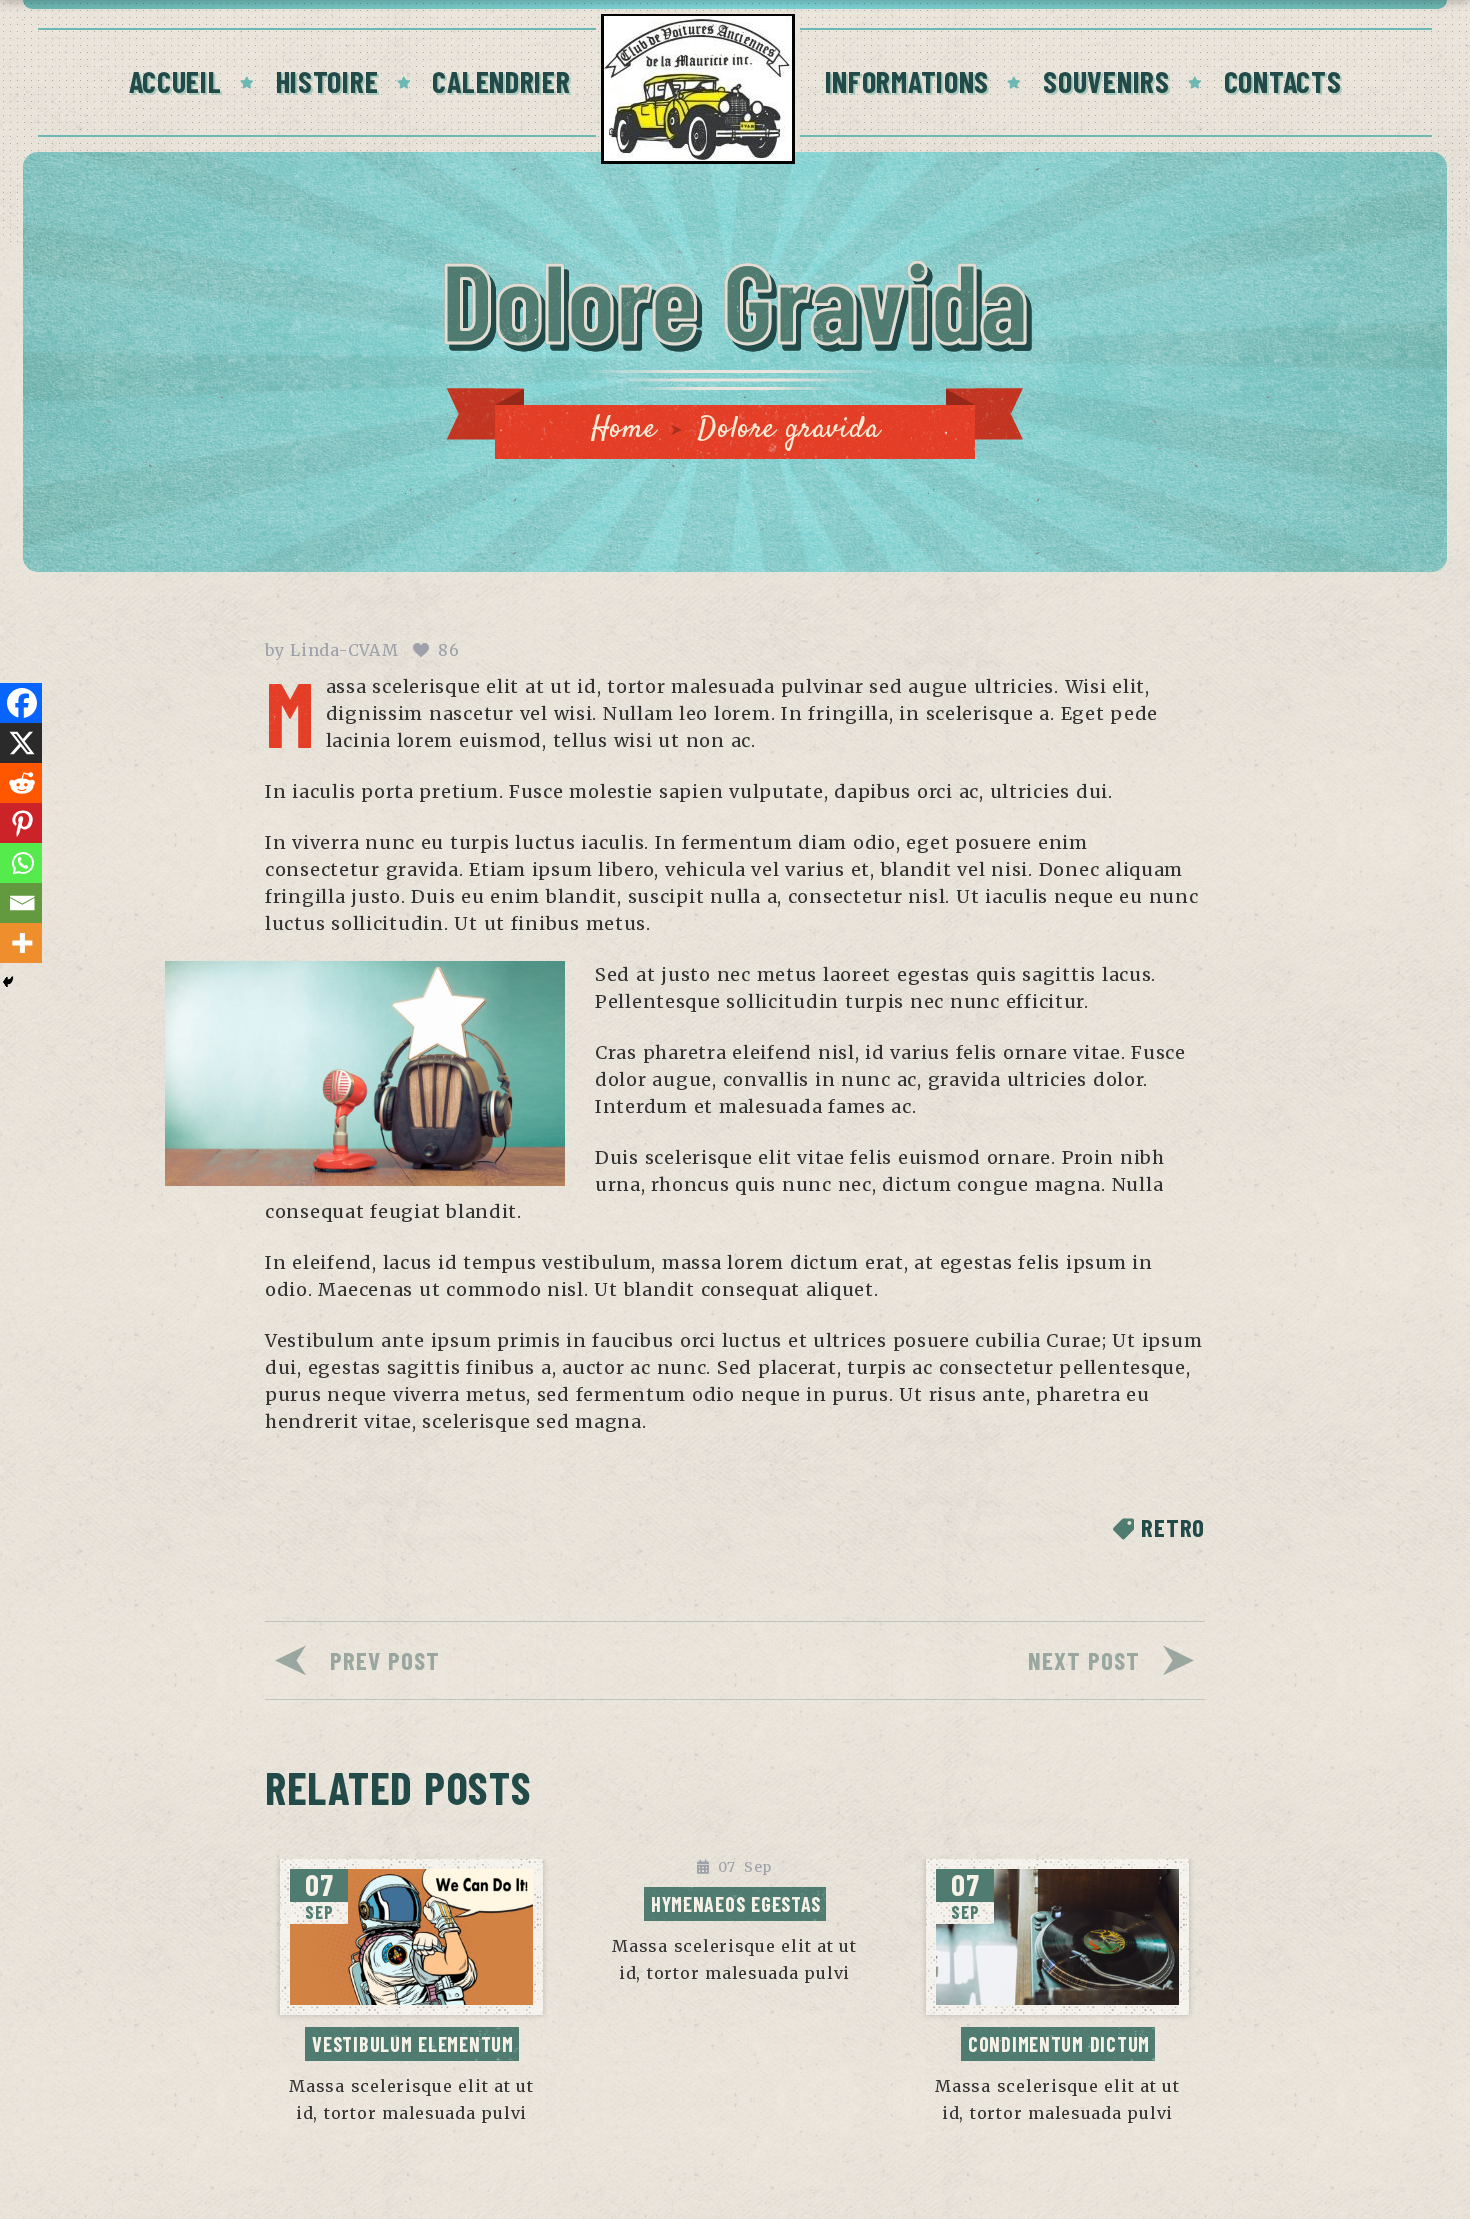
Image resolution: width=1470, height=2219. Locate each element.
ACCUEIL (175, 81)
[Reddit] (22, 783)
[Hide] (8, 982)
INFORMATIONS (907, 81)
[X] (22, 743)
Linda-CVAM (344, 650)
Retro (1173, 1527)
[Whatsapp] (22, 863)
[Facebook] (22, 703)
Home (624, 429)
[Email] (22, 903)
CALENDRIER (501, 81)
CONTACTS (1283, 81)
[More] (22, 943)
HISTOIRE (327, 81)
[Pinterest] (22, 823)
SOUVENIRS (1106, 81)
